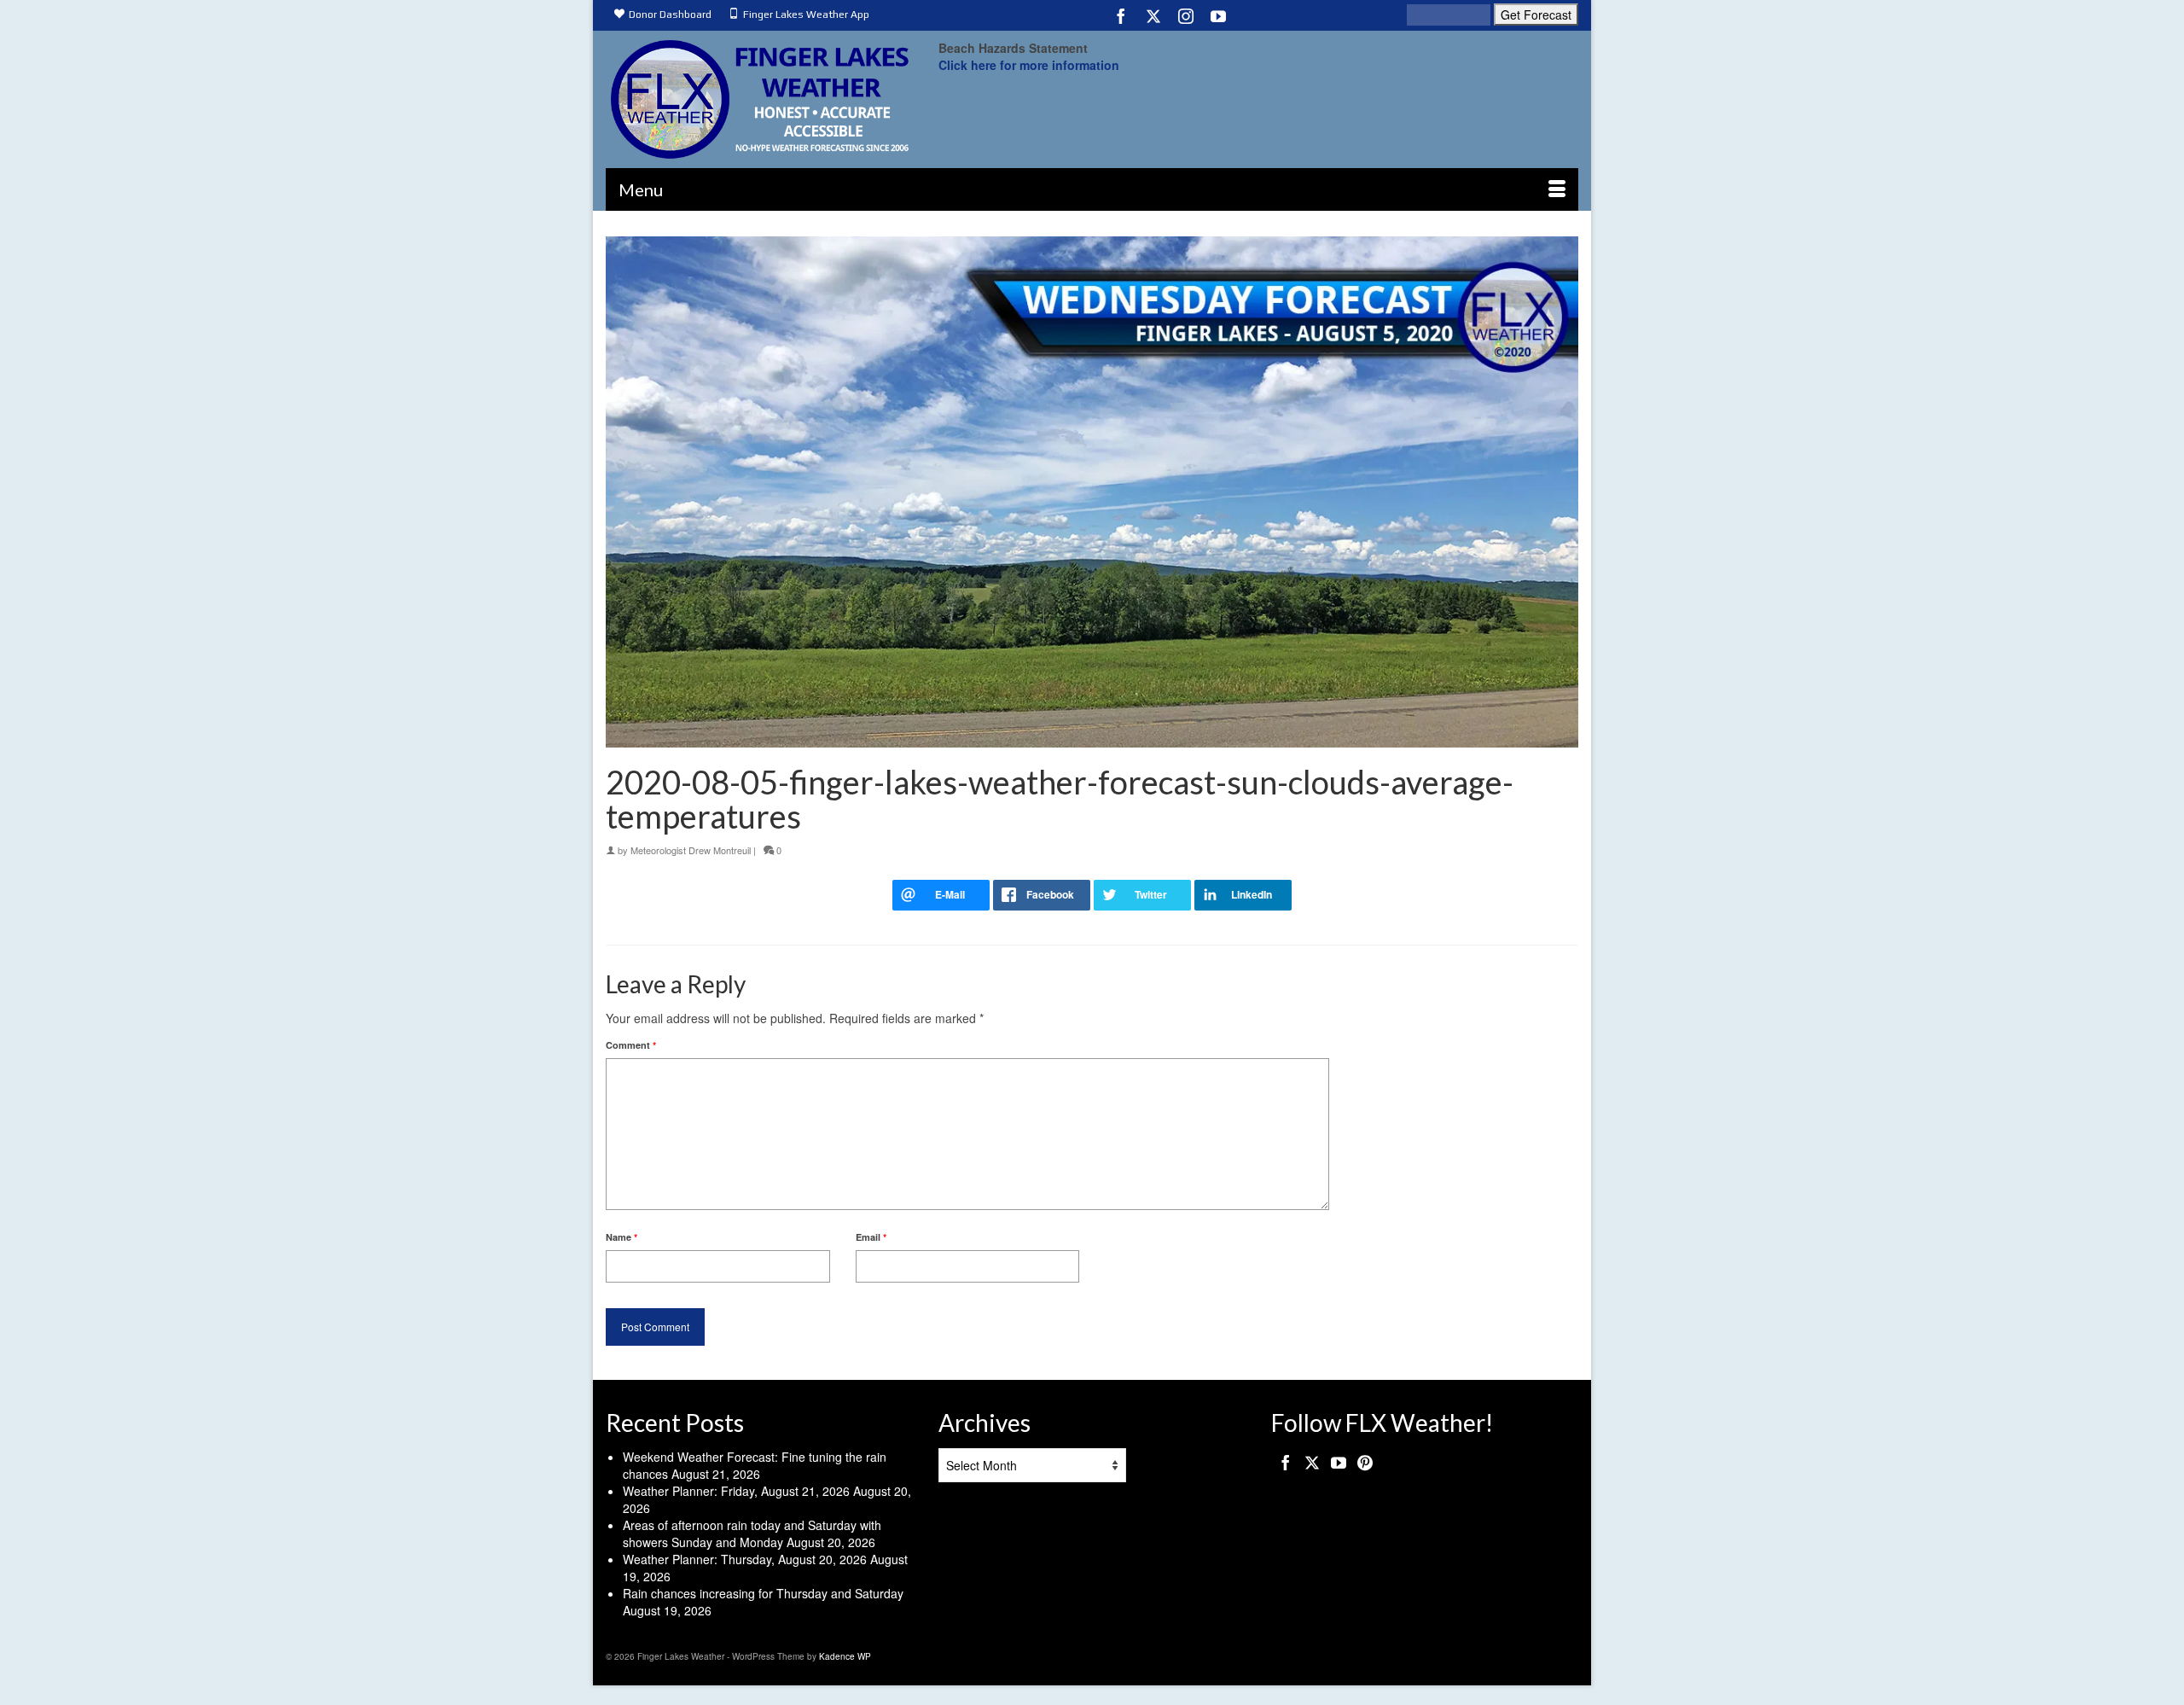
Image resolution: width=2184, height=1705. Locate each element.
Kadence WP (845, 1656)
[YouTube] (1218, 15)
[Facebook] (1121, 15)
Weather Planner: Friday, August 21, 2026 (736, 1491)
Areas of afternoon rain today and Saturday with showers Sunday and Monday (752, 1533)
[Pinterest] (1365, 1462)
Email (871, 1237)
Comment (631, 1045)
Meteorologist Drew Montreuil (691, 850)
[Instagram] (1186, 15)
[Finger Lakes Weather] (759, 99)
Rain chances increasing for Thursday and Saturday (763, 1593)
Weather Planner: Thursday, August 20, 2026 (745, 1559)
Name (622, 1237)
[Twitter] (1153, 15)
